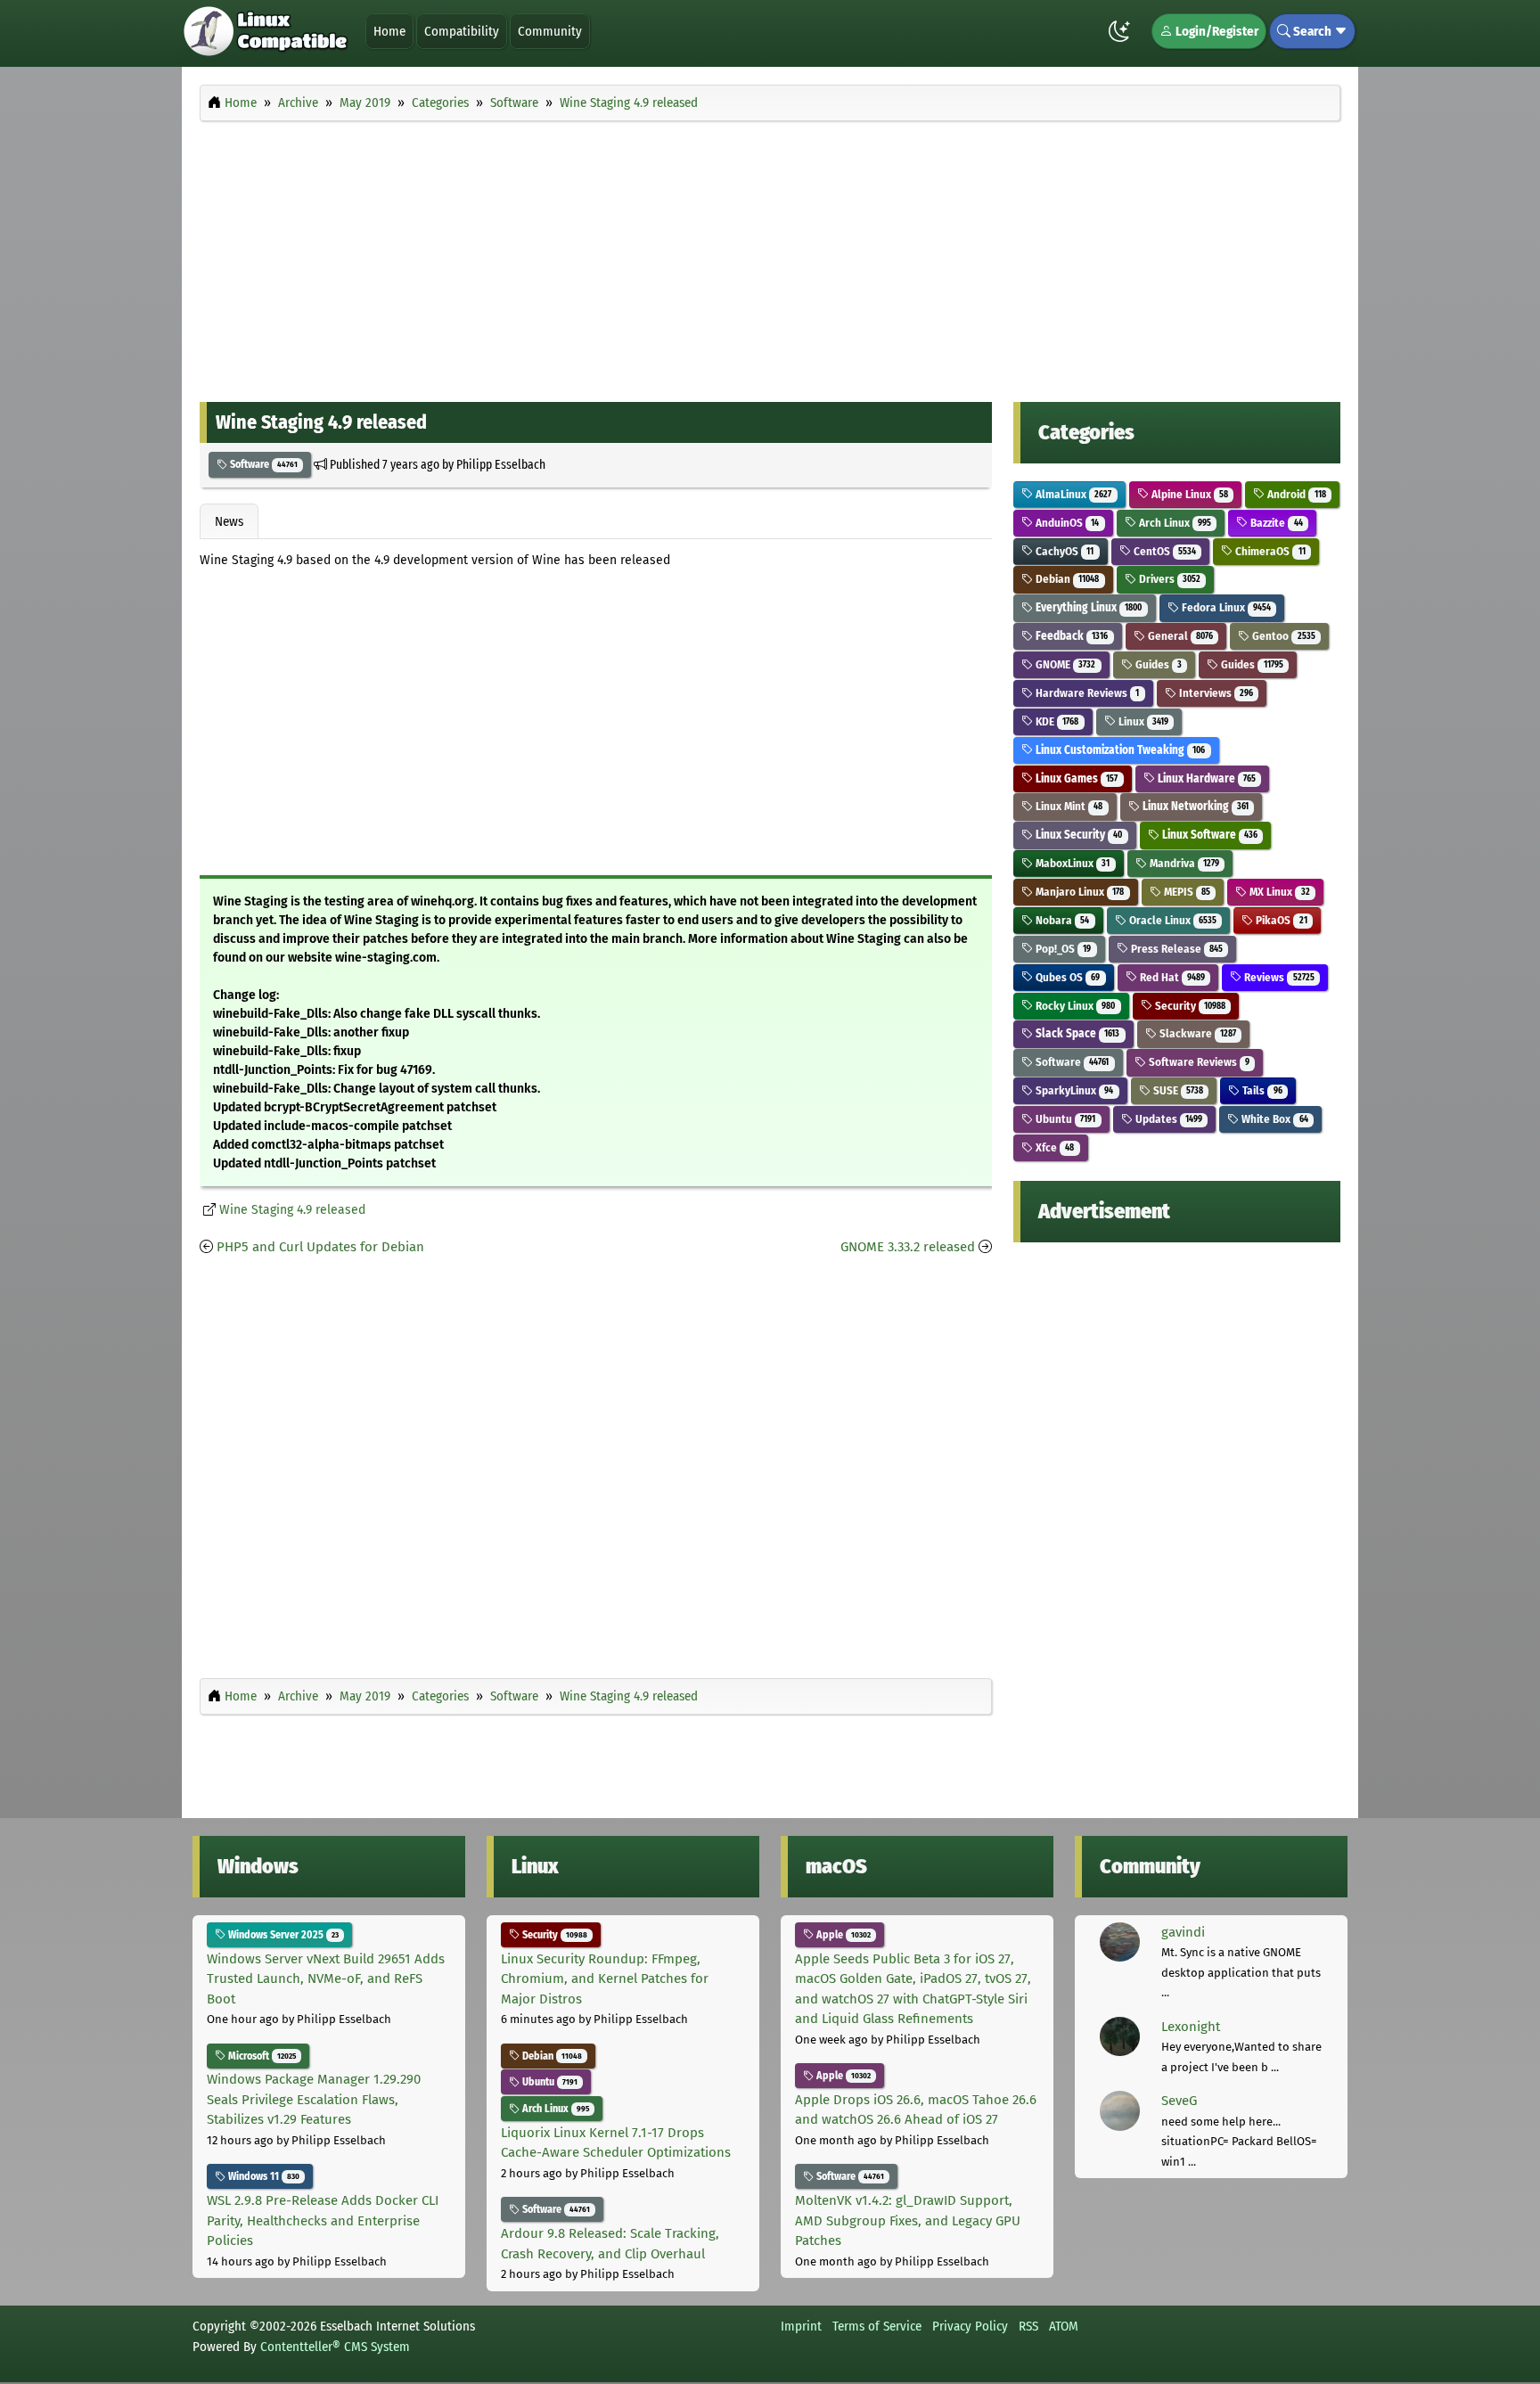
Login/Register (1216, 31)
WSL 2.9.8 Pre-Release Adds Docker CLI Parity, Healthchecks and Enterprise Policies (323, 2220)
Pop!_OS (1062, 949)
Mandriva (1183, 863)
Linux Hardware (1205, 778)
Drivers (1168, 579)
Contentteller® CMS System (335, 2347)
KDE (1056, 721)
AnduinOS (1066, 523)
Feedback (1070, 636)
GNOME (1064, 664)
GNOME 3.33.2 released (908, 1247)
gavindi (1183, 1932)
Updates (1167, 1119)
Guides (1157, 664)
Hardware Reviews (1086, 693)
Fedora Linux (1225, 607)
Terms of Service (877, 2326)
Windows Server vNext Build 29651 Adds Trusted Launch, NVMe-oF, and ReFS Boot (326, 1979)
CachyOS (1063, 551)
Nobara (1061, 920)
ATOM (1064, 2326)
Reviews (1278, 977)
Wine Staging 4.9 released (292, 1210)
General (1179, 636)
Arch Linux (1174, 523)
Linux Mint (1068, 806)
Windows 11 (262, 2176)
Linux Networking (1194, 806)
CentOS (1163, 551)
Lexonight (1191, 2027)
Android (1295, 494)
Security (1189, 1006)
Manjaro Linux (1078, 892)
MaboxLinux (1071, 863)
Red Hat (1171, 977)
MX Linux (1278, 892)
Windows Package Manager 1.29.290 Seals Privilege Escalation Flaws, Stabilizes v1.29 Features (314, 2099)
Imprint (801, 2326)
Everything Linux (1087, 607)
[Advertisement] (770, 257)
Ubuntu (1064, 1119)
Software (262, 464)
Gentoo (1282, 636)
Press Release (1175, 949)
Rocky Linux (1074, 1006)
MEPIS (1186, 892)
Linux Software (1208, 835)
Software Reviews (1198, 1062)
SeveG (1179, 2101)
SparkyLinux (1073, 1090)
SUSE (1177, 1090)
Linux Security (1077, 835)
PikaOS (1280, 920)
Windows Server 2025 (282, 1935)
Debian (1066, 579)
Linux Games (1075, 778)
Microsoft (261, 2056)
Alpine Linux (1188, 494)
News (229, 521)
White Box (1273, 1119)
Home (389, 31)
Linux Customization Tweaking (1119, 750)
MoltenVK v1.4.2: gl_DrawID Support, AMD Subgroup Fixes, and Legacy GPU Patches (908, 2220)
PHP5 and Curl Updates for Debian (320, 1247)
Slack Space (1076, 1033)
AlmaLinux (1072, 494)
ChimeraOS (1269, 551)
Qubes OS (1066, 977)
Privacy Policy (970, 2326)
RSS (1028, 2326)
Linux (1142, 721)
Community (550, 31)
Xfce (1053, 1147)
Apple (842, 1935)
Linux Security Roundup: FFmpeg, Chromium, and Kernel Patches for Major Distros (605, 1979)
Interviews (1215, 693)
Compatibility (462, 31)
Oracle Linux (1171, 920)
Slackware (1196, 1033)
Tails (1261, 1090)
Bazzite (1275, 523)
